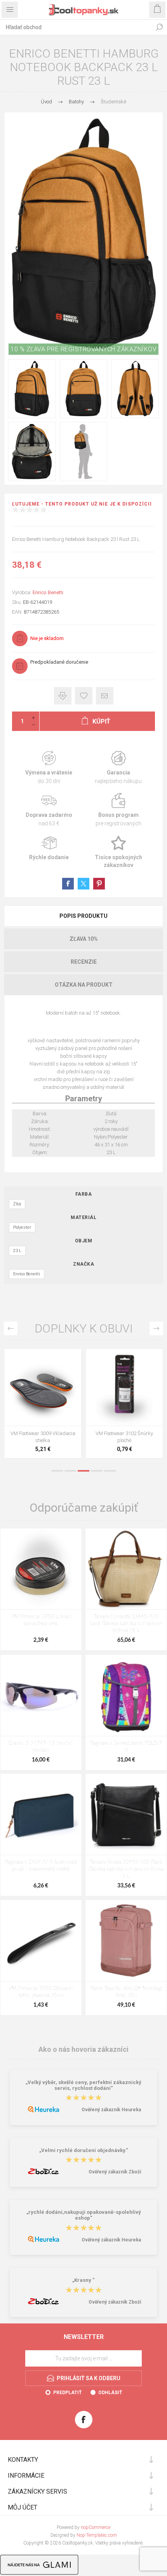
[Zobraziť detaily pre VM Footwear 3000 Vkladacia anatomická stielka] (124, 1387)
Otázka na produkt (84, 985)
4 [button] (97, 1471)
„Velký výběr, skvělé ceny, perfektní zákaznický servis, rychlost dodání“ (83, 2085)
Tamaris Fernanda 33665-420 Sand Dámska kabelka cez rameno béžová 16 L (126, 1624)
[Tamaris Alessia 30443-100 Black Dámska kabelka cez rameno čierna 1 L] (126, 1814)
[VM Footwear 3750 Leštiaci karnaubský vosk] (41, 1569)
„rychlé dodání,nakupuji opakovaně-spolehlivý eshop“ (84, 2215)
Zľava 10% (84, 939)
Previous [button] (11, 1328)
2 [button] (70, 1471)
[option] (43, 1405)
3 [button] (83, 1471)
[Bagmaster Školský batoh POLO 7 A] (126, 1695)
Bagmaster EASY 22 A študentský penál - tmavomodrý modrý (41, 1866)
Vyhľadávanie (159, 27)
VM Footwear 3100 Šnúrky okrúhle (43, 1437)
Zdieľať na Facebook (68, 884)
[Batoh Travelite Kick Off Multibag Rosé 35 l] (126, 1940)
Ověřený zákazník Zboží (115, 2172)
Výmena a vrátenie (49, 768)
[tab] (83, 916)
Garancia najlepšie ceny (63, 696)
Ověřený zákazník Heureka (111, 2110)
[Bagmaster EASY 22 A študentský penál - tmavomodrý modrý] (41, 1814)
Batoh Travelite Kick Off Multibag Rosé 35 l (126, 1992)
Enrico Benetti (48, 592)
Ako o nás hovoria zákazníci (83, 2049)
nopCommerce (96, 2527)
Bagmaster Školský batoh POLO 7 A (126, 1747)
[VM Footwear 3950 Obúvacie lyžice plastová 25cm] (41, 1940)
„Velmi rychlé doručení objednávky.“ (84, 2150)
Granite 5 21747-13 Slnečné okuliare (41, 1747)
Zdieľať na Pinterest (99, 884)
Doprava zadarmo (49, 810)
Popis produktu (83, 916)
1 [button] (57, 1471)
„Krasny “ (83, 2280)
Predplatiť (67, 2393)
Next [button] (156, 1328)
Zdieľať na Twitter (83, 884)
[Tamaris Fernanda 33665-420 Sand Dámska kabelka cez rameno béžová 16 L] (126, 1569)
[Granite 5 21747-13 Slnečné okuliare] (41, 1695)
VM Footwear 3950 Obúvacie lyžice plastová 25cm (41, 1992)
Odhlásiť (110, 2393)
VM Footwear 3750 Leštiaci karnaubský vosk (41, 1620)
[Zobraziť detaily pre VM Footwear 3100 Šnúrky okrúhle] (43, 1387)
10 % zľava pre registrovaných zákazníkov (83, 349)
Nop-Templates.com (97, 2535)
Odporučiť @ (105, 696)
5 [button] (110, 1471)
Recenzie (84, 962)
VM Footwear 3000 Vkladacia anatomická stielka (124, 1437)
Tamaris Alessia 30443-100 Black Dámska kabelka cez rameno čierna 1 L (126, 1869)
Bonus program (118, 810)
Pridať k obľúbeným (84, 696)
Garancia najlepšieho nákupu (118, 768)
